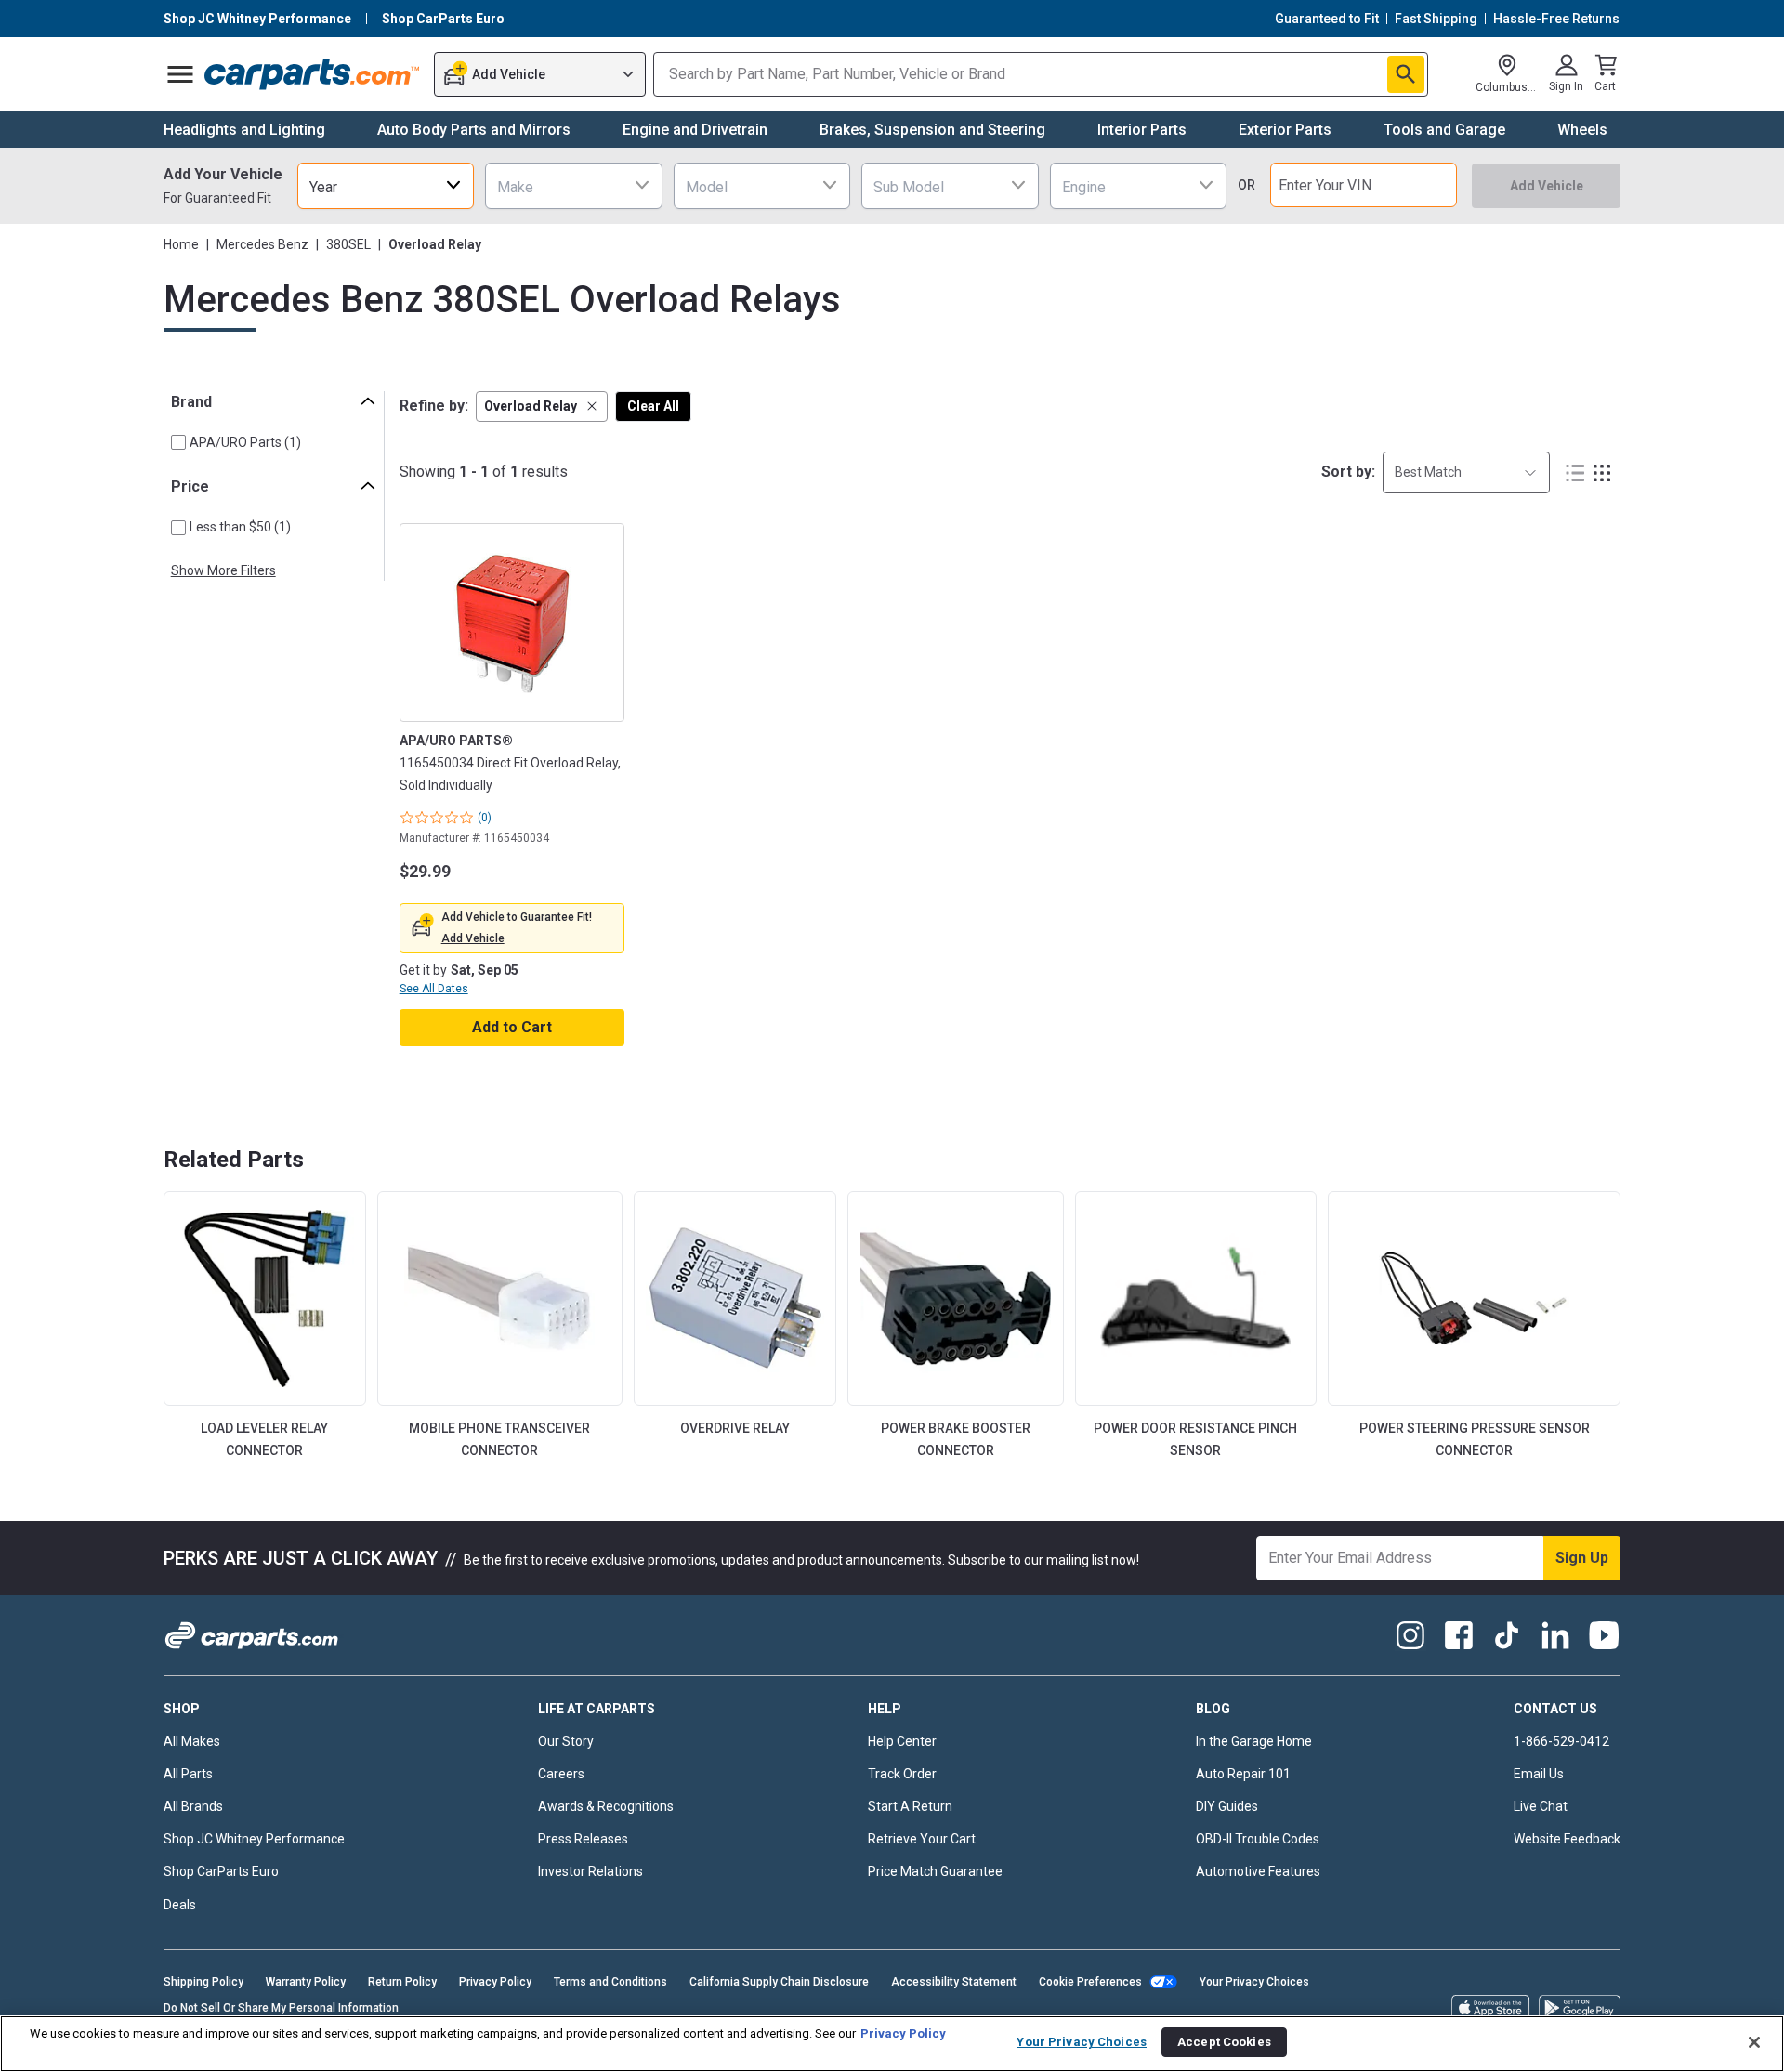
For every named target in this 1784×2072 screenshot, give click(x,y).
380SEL (348, 244)
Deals (180, 1905)
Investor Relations (590, 1871)
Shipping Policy (203, 1982)
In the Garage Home (1254, 1741)
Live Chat (1541, 1806)
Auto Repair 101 (1243, 1774)
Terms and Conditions (610, 1982)
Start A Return (910, 1806)
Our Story (566, 1741)
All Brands (193, 1806)
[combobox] (386, 185)
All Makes (192, 1741)
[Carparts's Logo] (313, 74)
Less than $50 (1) (240, 527)
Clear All (653, 406)
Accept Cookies (1224, 2042)
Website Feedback (1567, 1839)
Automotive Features (1258, 1871)
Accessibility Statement (954, 1982)
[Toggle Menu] (180, 74)
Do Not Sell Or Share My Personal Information (281, 2008)
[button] (542, 407)
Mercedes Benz (262, 244)
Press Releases (583, 1839)
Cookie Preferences (1090, 1982)
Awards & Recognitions (606, 1806)
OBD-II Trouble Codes (1258, 1839)
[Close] (1754, 2042)
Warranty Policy (306, 1982)
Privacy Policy (495, 1982)
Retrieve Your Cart (922, 1839)
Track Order (902, 1774)
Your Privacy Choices (1254, 1982)
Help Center (902, 1741)
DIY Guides (1227, 1806)
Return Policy (402, 1982)
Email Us (1539, 1774)
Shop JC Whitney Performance (254, 1839)
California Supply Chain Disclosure (779, 1982)
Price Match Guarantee (935, 1871)
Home (181, 244)
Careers (561, 1774)
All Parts (188, 1774)
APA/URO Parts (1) (245, 442)
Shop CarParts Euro (221, 1871)
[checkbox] (178, 442)
